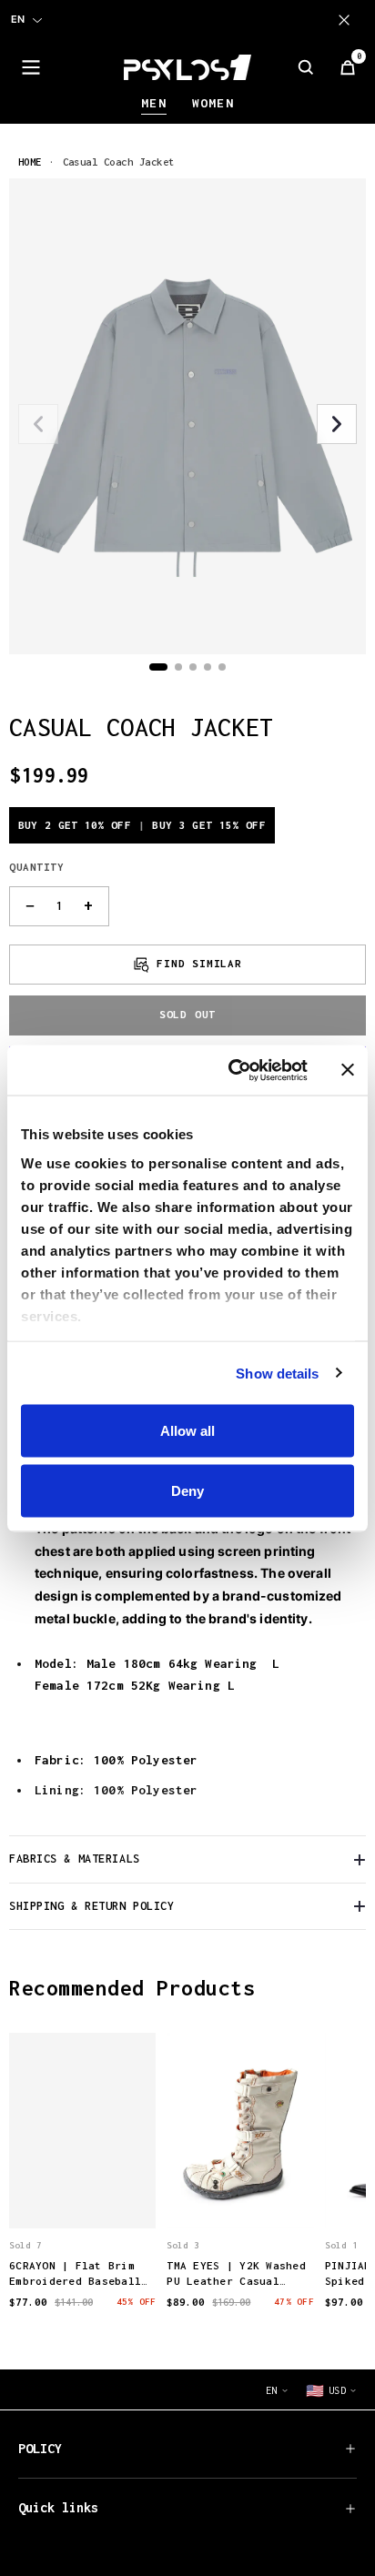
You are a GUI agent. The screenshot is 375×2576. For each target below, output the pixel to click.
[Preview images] (83, 2196)
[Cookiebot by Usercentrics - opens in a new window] (232, 1070)
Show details (277, 1373)
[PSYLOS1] (187, 67)
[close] (348, 20)
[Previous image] (38, 424)
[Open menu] (31, 67)
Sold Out (187, 1014)
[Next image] (337, 424)
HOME (30, 162)
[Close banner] (348, 1070)
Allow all (187, 1431)
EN (18, 19)
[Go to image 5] (222, 667)
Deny (187, 1490)
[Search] (306, 67)
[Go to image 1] (158, 667)
